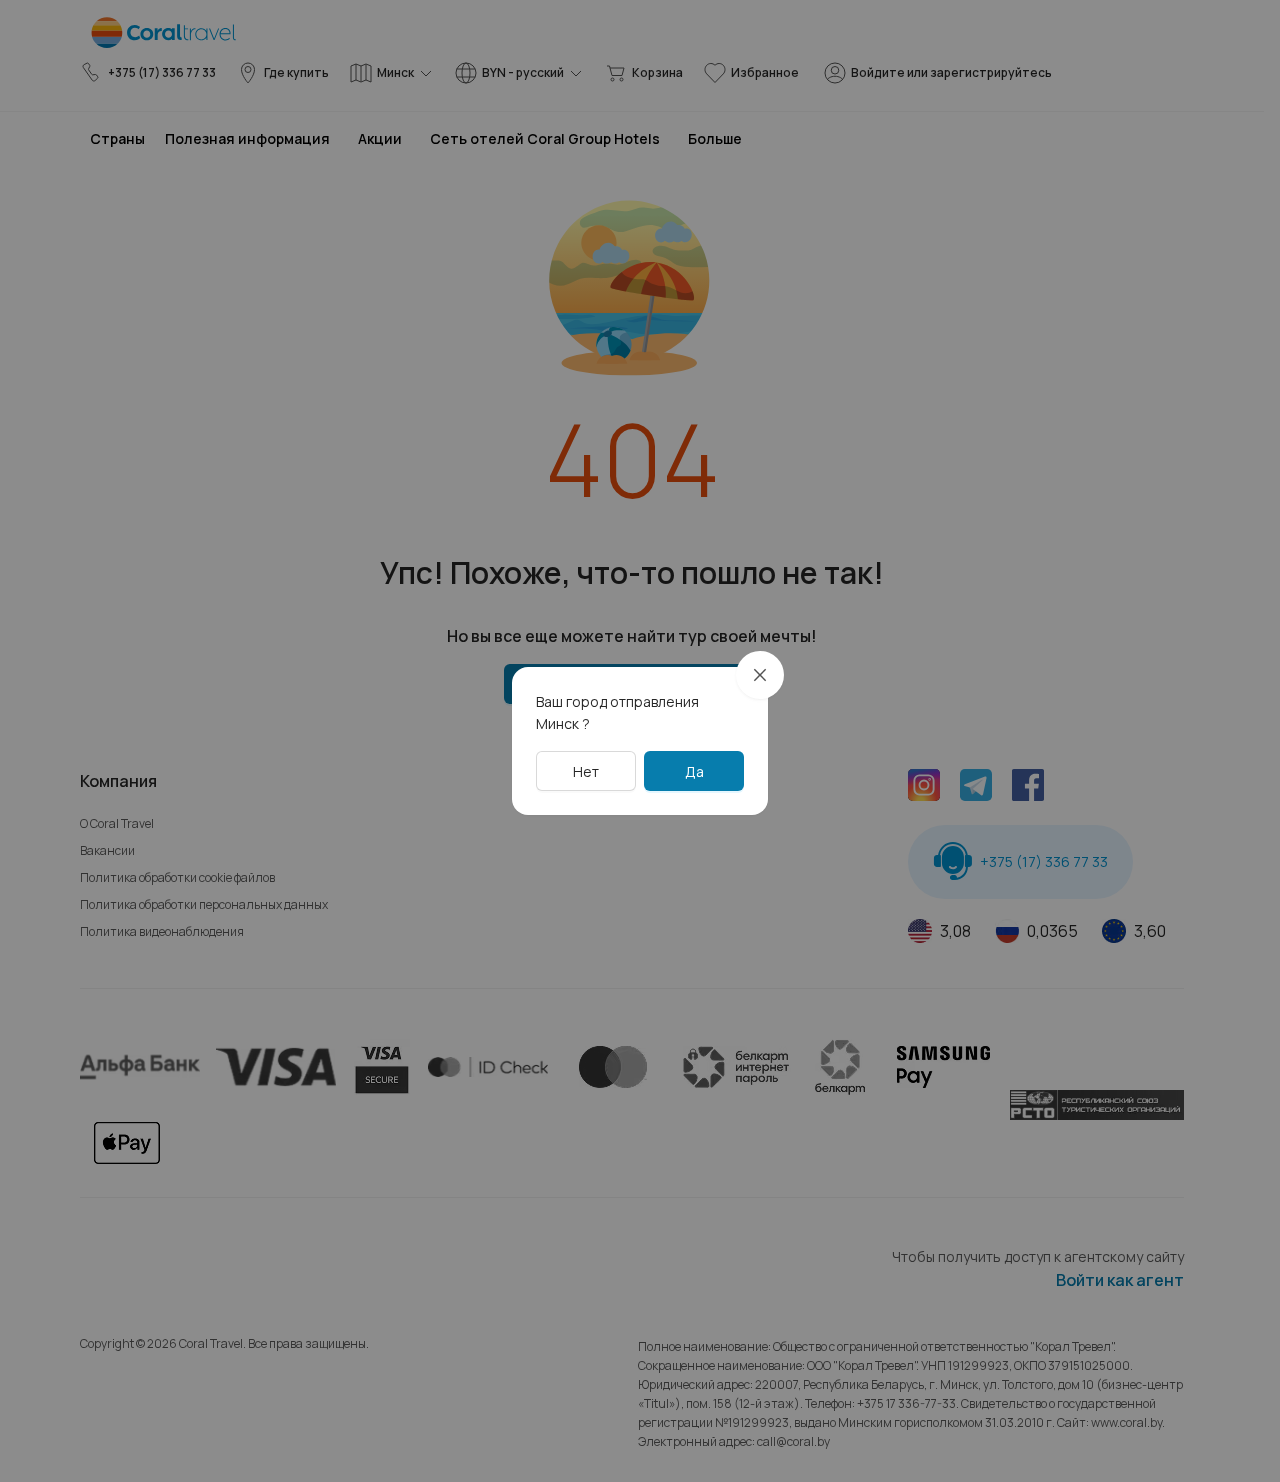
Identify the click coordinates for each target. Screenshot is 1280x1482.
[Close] (760, 675)
